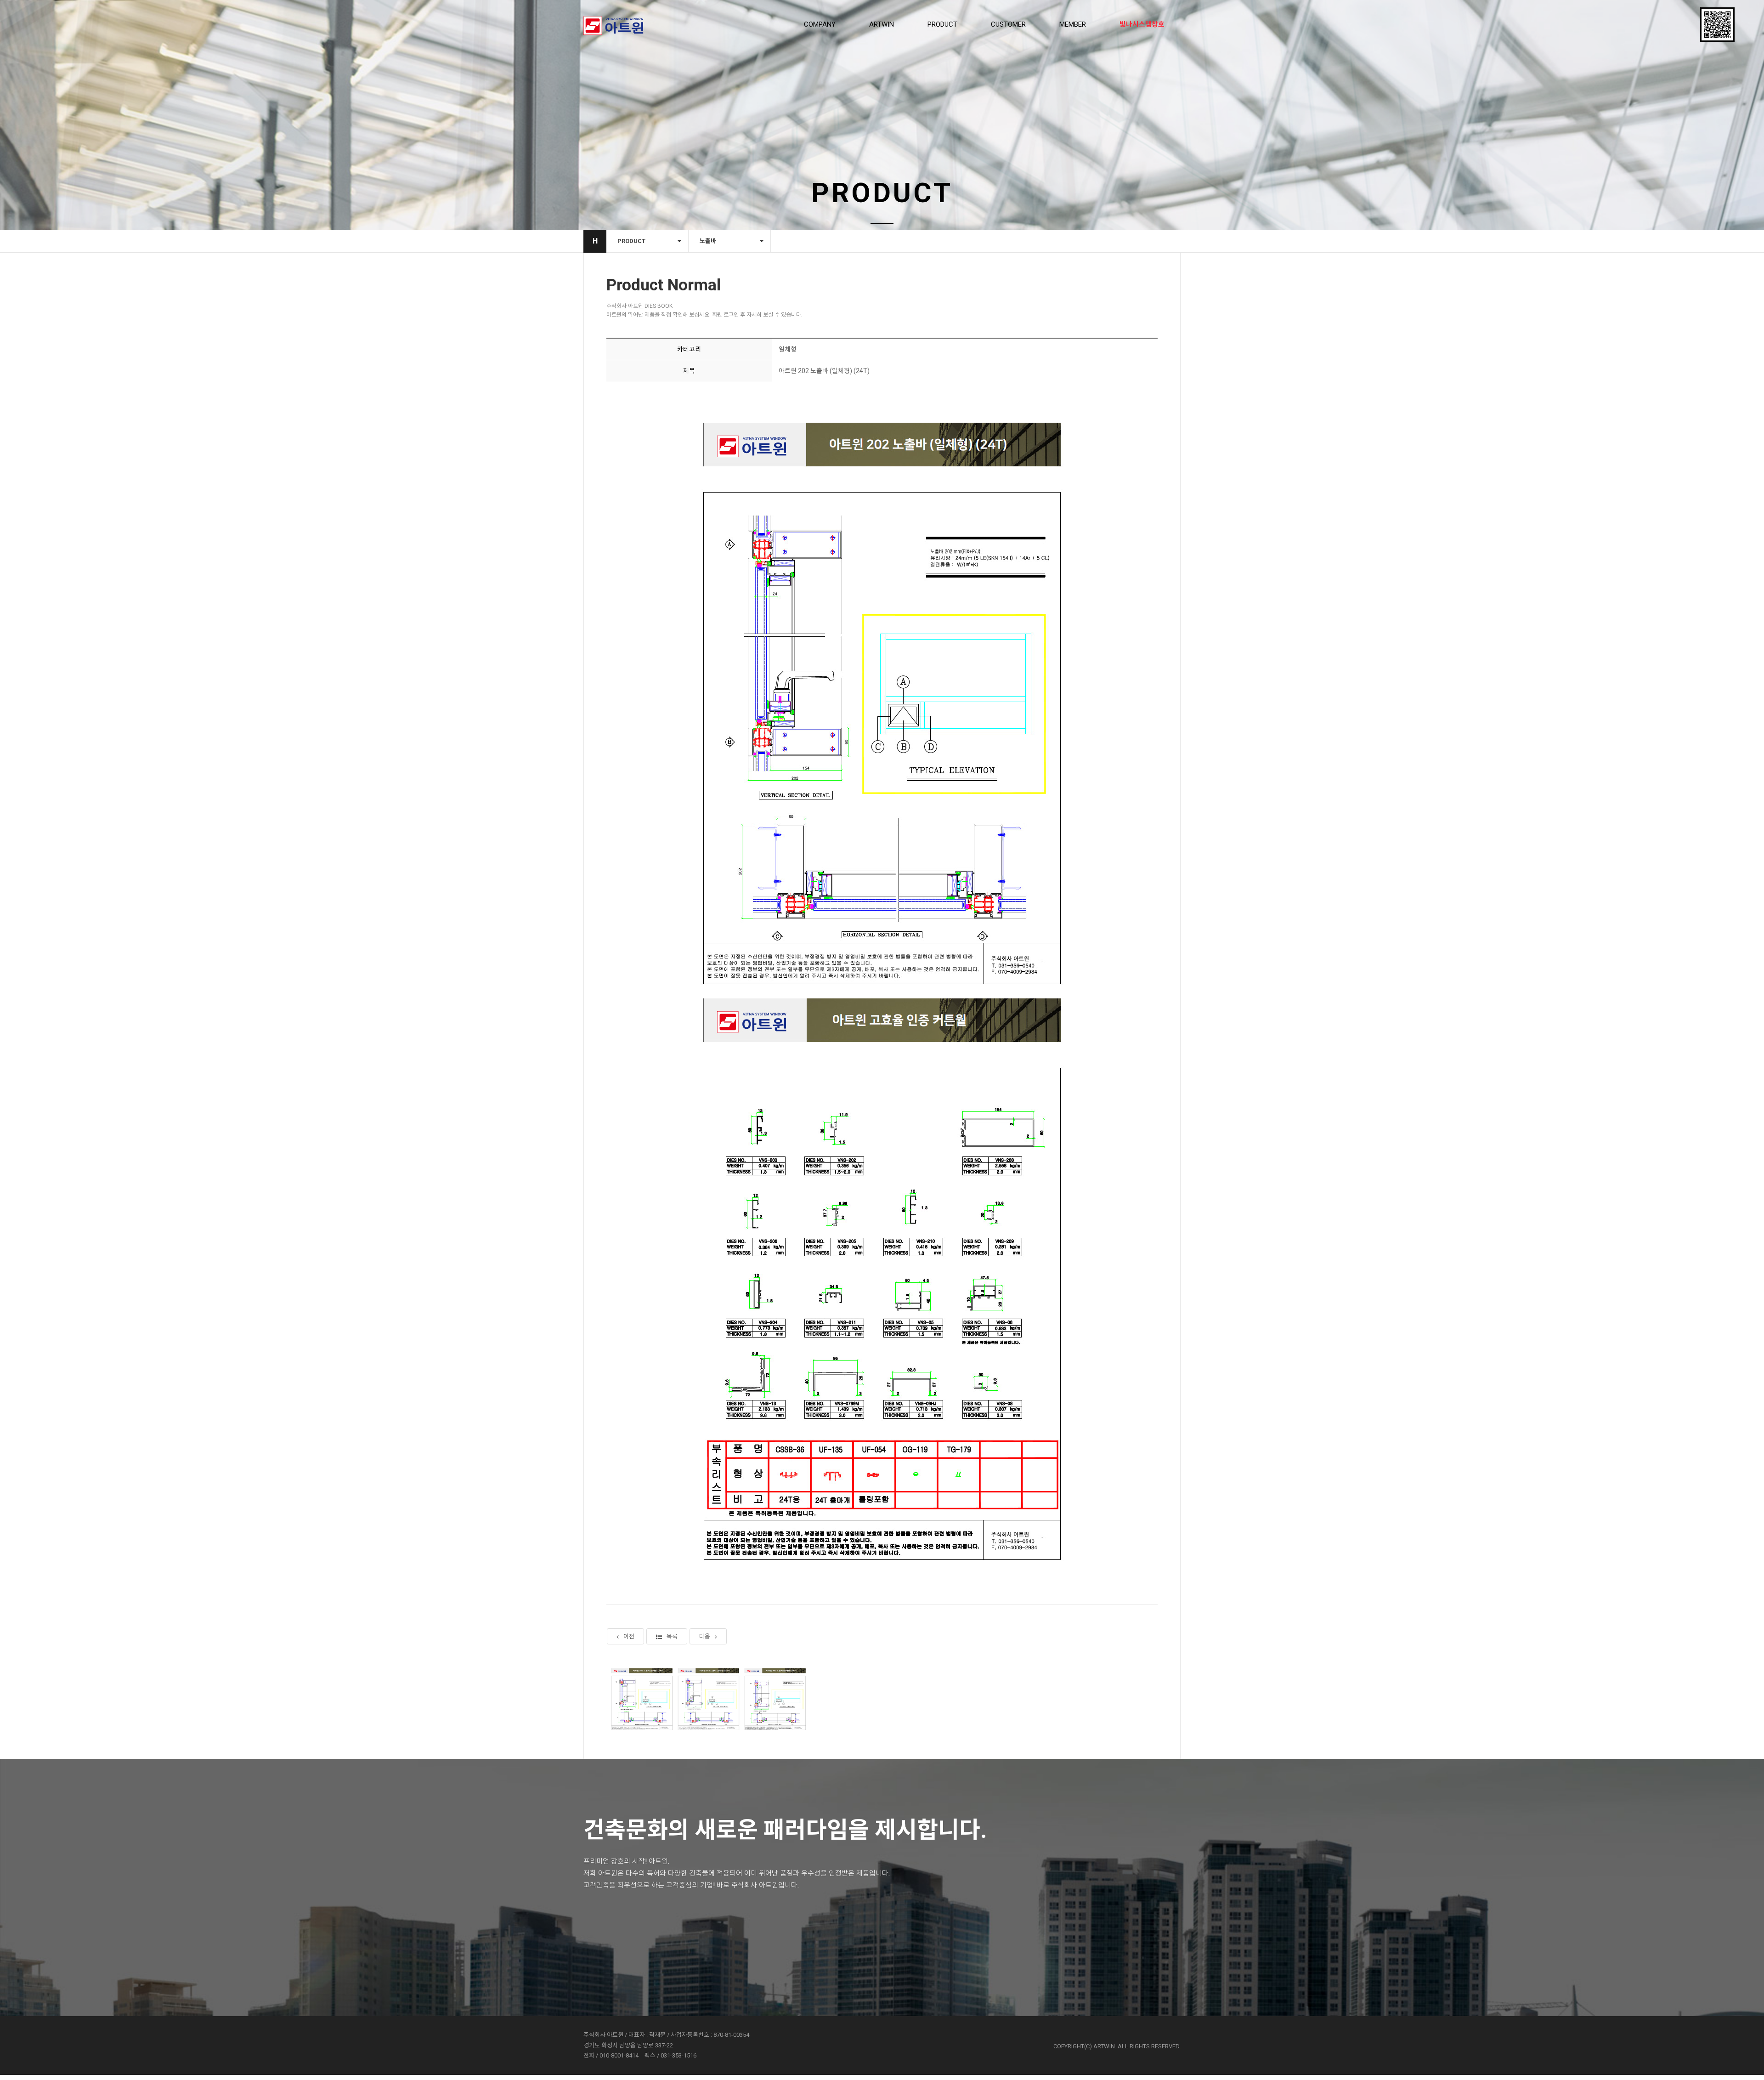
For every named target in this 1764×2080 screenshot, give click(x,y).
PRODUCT (942, 24)
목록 (672, 1636)
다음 (705, 1636)
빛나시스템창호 (1142, 24)
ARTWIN (882, 24)
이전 (629, 1636)
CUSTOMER (1008, 24)
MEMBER (1073, 24)
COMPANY (820, 24)
